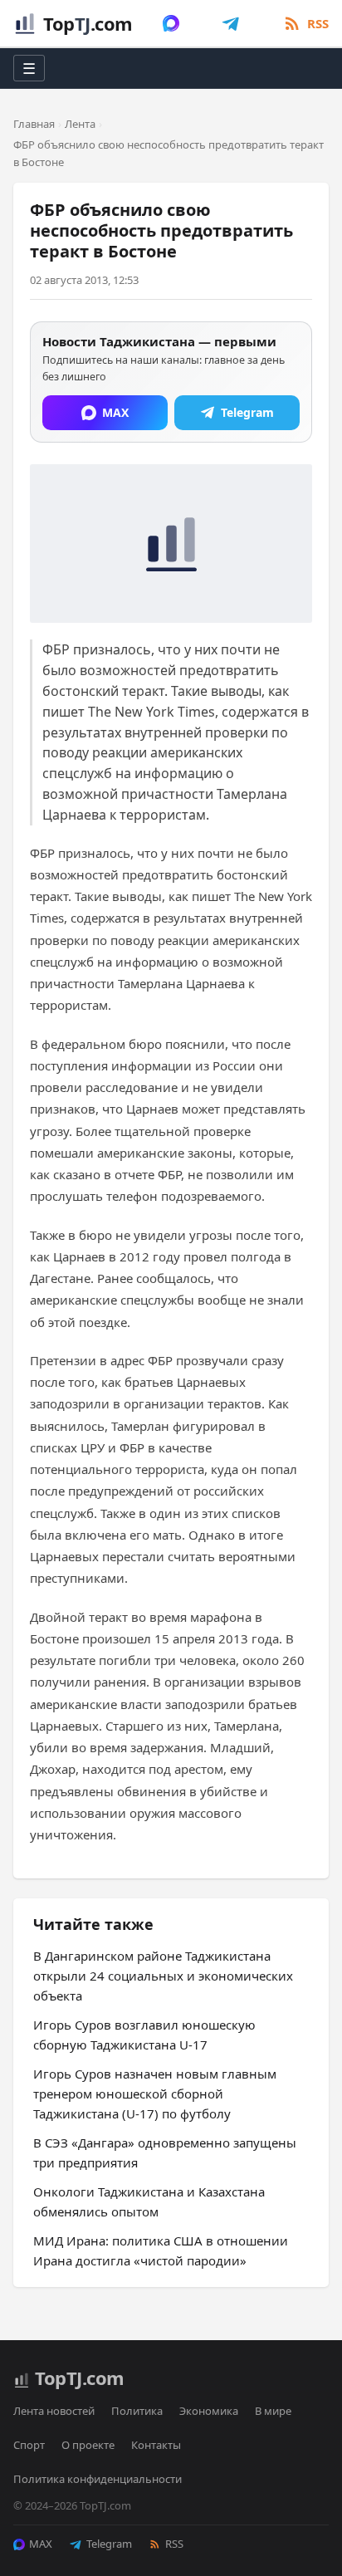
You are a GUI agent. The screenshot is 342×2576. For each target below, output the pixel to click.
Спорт (29, 2445)
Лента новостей (54, 2411)
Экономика (209, 2411)
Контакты (156, 2445)
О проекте (88, 2445)
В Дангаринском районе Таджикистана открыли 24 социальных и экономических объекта (163, 1976)
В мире (273, 2411)
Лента (80, 124)
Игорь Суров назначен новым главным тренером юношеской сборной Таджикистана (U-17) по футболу (155, 2094)
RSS (174, 2544)
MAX (41, 2544)
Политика (137, 2411)
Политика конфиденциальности (98, 2479)
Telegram (109, 2544)
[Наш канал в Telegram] (231, 23)
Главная (34, 124)
